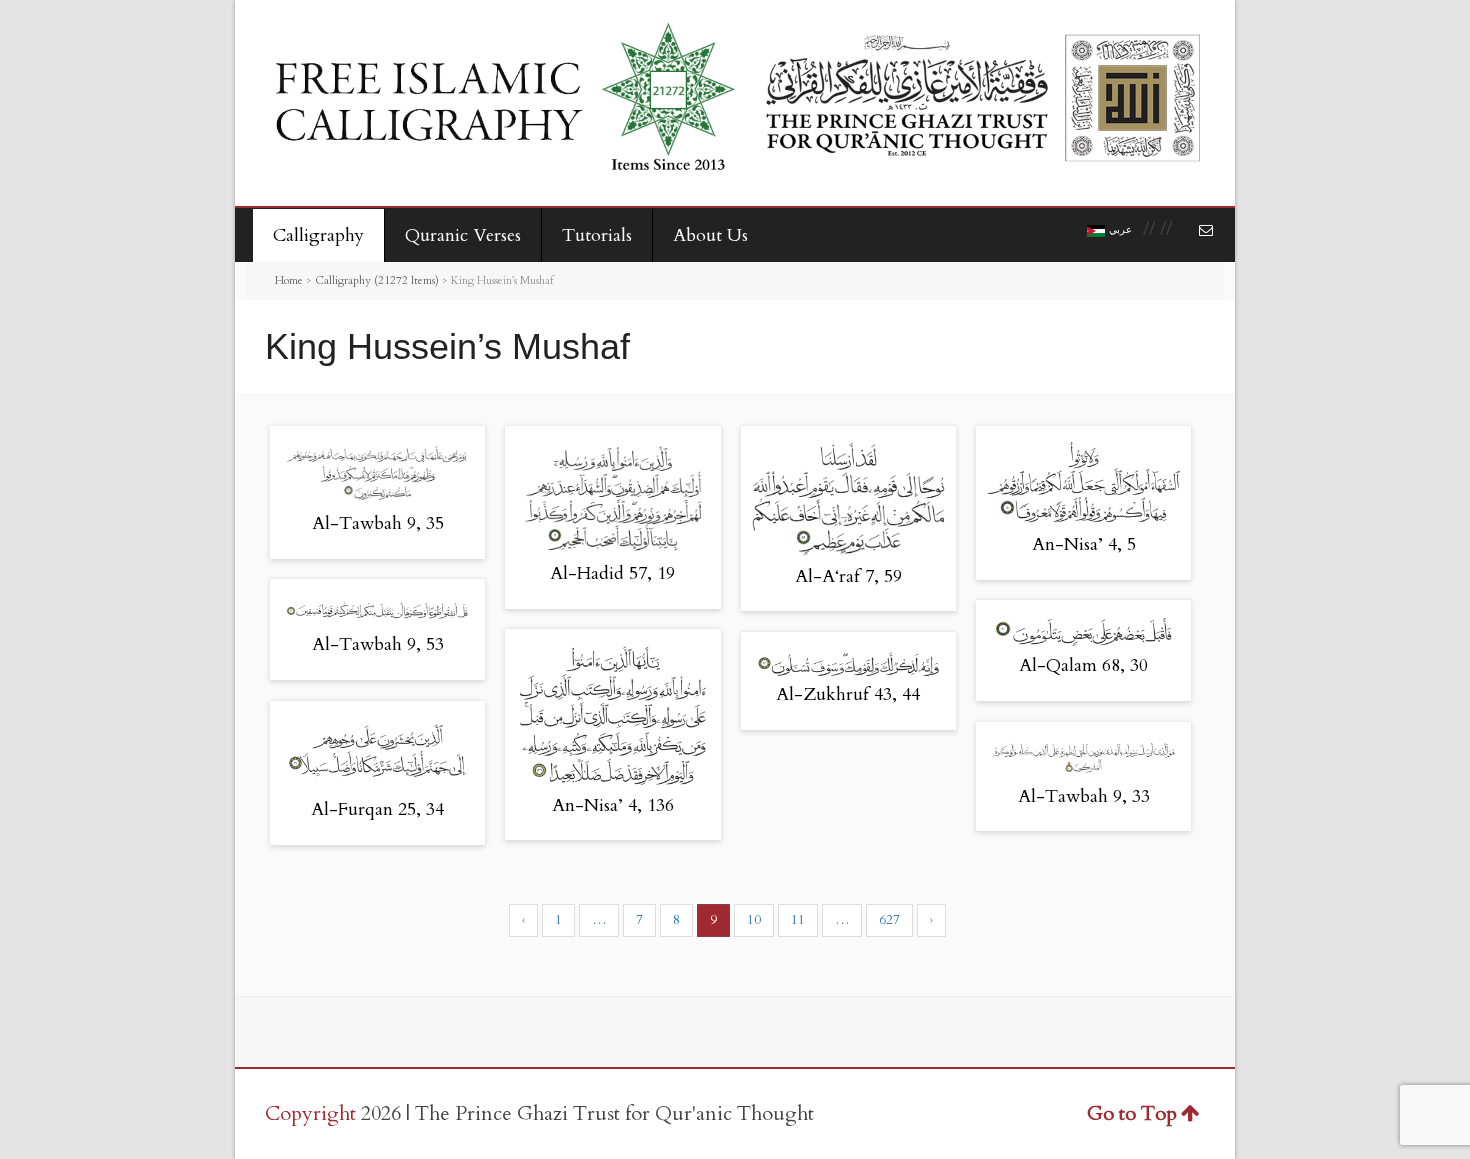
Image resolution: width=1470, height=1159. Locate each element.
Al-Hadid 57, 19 (612, 573)
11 (798, 920)
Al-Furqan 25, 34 (377, 809)
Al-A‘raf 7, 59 (848, 576)
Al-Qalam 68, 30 (1083, 665)
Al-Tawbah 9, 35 (378, 523)
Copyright (310, 1113)
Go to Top (1132, 1113)
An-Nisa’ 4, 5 (1084, 544)
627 (889, 920)
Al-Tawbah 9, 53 (378, 644)
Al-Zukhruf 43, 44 (848, 694)
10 (754, 920)
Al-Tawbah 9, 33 (1084, 796)
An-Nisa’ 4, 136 (613, 805)
